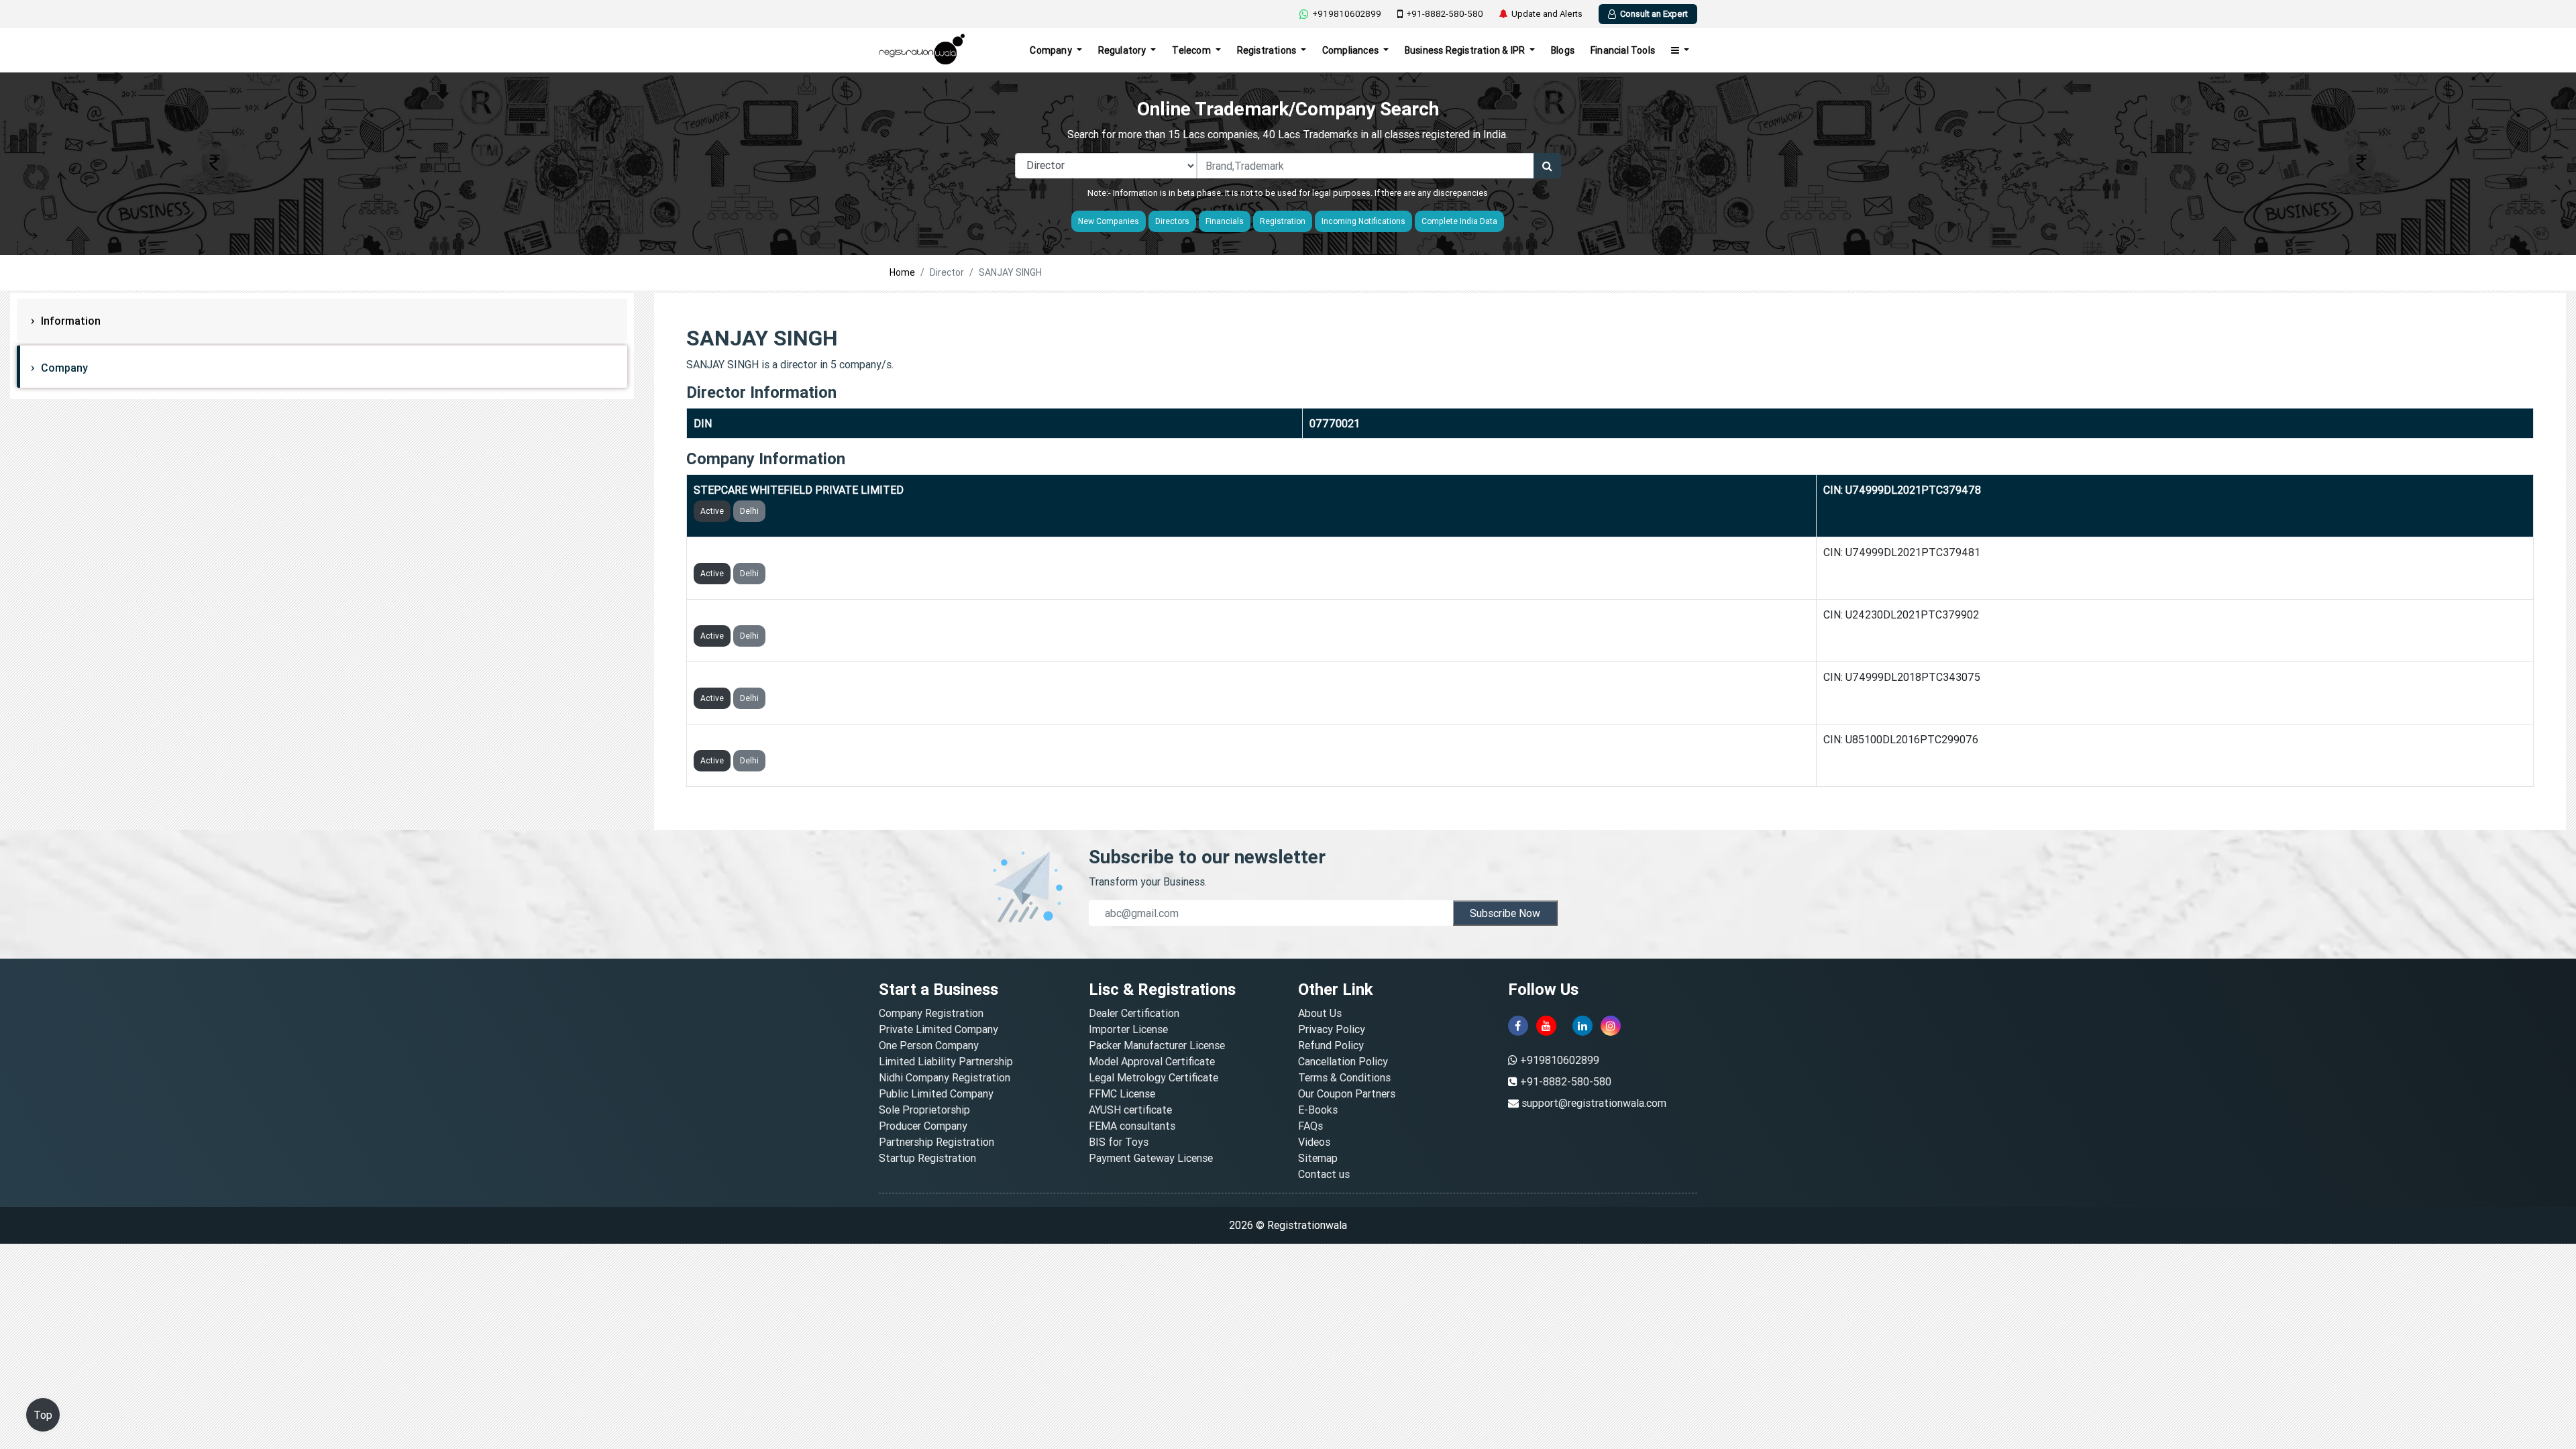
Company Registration (931, 1013)
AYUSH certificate (1130, 1110)
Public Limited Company (936, 1093)
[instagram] (1611, 1026)
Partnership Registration (936, 1142)
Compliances (1351, 50)
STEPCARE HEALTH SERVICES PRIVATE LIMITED (813, 677)
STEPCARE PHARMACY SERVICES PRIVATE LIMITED (822, 614)
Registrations (1268, 50)
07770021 (1335, 423)
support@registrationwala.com (1594, 1103)
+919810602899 (1347, 14)
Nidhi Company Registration (945, 1077)
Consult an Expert (1654, 14)
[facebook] (1518, 1026)
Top (43, 1415)
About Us (1320, 1013)
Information (69, 321)
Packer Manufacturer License (1157, 1045)
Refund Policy (1331, 1045)
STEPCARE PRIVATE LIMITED (766, 739)
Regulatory (1123, 50)
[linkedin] (1582, 1026)
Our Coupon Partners (1347, 1093)
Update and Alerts (1547, 14)
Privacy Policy (1332, 1029)
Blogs (1563, 50)
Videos (1314, 1142)
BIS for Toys (1119, 1142)
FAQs (1310, 1126)
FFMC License (1122, 1093)
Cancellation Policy (1343, 1061)
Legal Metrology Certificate (1153, 1077)
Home (902, 272)
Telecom (1192, 50)
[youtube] (1546, 1026)
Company (1052, 50)
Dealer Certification (1134, 1013)
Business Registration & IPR (1466, 50)
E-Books (1318, 1110)
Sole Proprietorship (924, 1110)
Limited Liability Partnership (946, 1061)
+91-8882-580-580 (1445, 14)
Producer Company (923, 1126)
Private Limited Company (938, 1029)
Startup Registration (927, 1158)
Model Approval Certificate (1152, 1061)
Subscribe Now (1505, 913)
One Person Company (929, 1045)
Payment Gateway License (1151, 1158)
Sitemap (1318, 1158)
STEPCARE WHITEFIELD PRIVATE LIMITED (799, 490)
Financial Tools (1623, 50)
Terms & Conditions (1344, 1077)
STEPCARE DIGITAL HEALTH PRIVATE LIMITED (809, 552)
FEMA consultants (1132, 1126)
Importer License (1128, 1029)
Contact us (1324, 1174)
